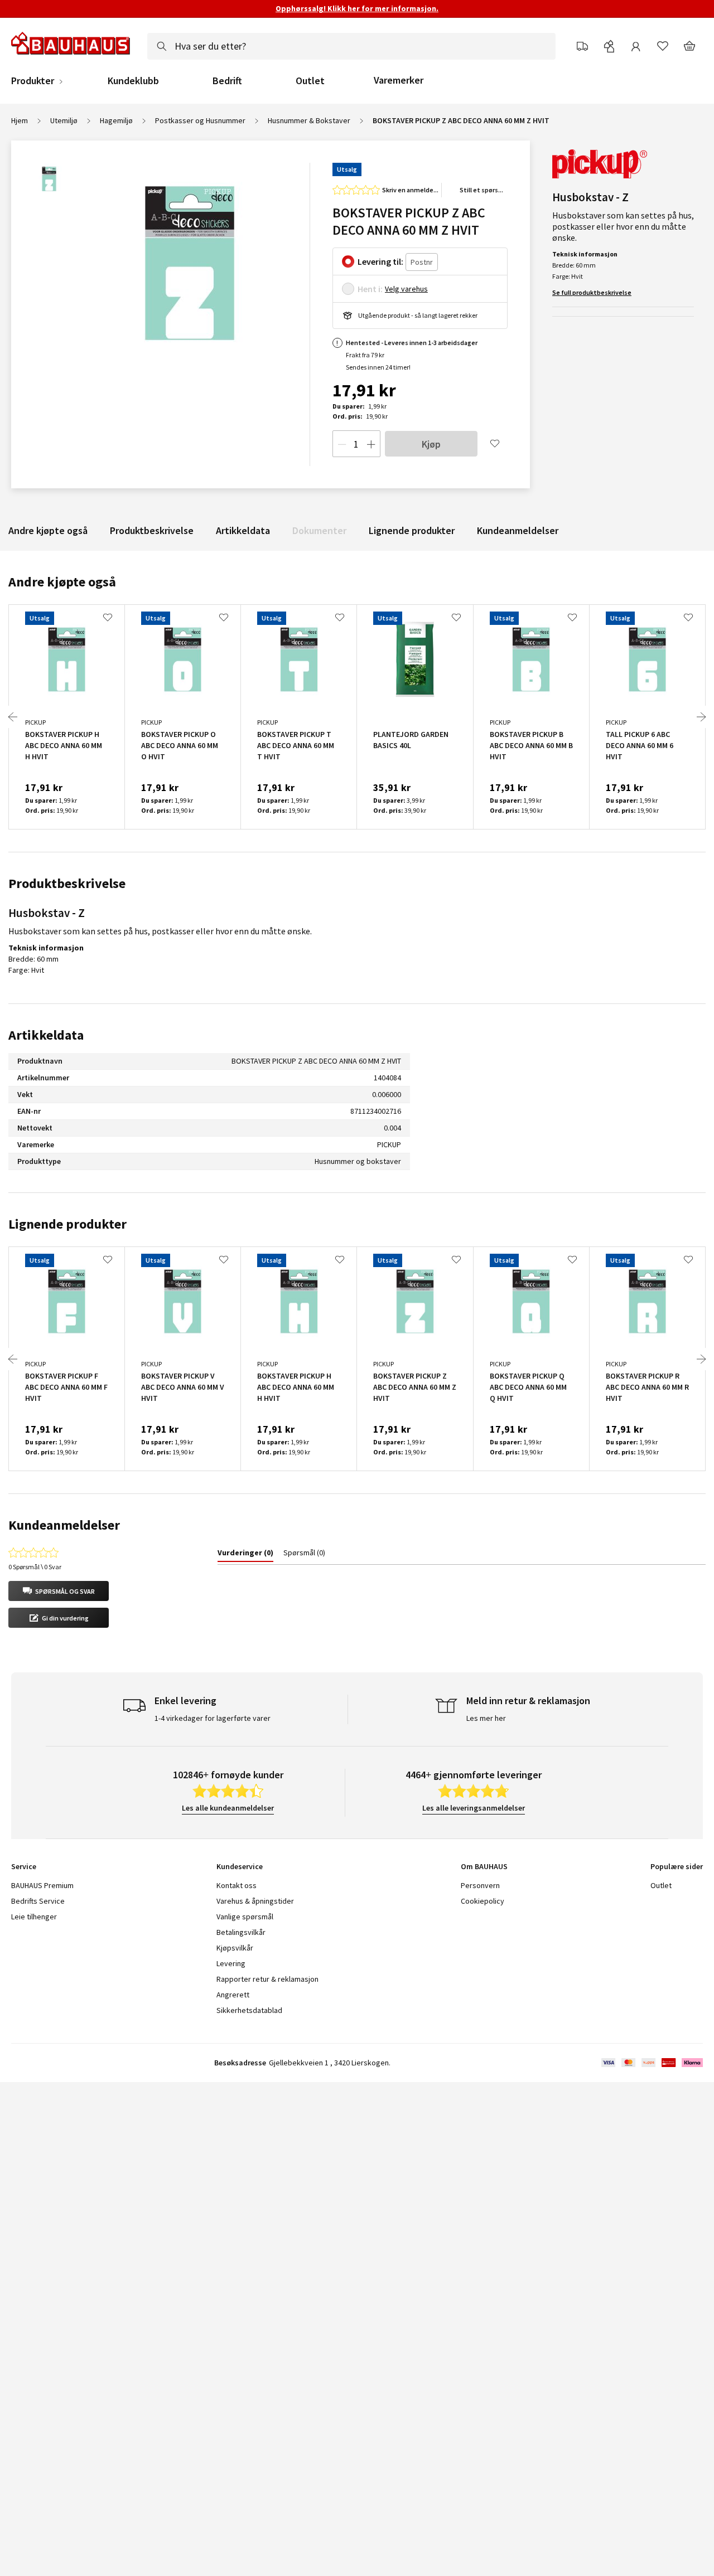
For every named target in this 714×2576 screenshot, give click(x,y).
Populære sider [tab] (677, 1866)
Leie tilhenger (34, 1917)
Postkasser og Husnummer (200, 120)
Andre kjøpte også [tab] (62, 582)
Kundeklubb (133, 81)
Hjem (20, 120)
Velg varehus (406, 289)
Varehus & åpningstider (255, 1901)
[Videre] (701, 717)
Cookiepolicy (483, 1901)
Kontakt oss (237, 1885)
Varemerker (399, 80)
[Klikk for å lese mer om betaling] (651, 2063)
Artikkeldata (243, 530)
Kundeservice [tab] (240, 1866)
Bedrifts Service (38, 1901)
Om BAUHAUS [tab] (484, 1866)
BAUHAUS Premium (42, 1885)
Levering (231, 1963)
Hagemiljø (116, 120)
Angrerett (233, 1995)
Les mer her (486, 1718)
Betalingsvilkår (241, 1932)
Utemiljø (64, 120)
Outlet (310, 81)
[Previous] (13, 717)
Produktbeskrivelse (152, 530)
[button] (59, 1591)
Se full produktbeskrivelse (592, 292)
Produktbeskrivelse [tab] (67, 883)
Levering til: (380, 261)
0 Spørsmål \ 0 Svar (35, 1567)
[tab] (245, 1555)
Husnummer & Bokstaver (309, 120)
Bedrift (227, 81)
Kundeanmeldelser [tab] (64, 1525)
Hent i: (370, 289)
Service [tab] (24, 1866)
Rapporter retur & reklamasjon (267, 1979)
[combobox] (351, 46)
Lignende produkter (412, 530)
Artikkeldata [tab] (46, 1035)
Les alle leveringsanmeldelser (474, 1808)
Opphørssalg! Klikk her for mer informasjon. (357, 8)
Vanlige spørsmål (245, 1917)
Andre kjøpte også (48, 530)
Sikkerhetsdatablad (249, 2010)
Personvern (480, 1885)
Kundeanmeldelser (518, 530)
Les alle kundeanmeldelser (228, 1808)
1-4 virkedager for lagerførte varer (213, 1718)
